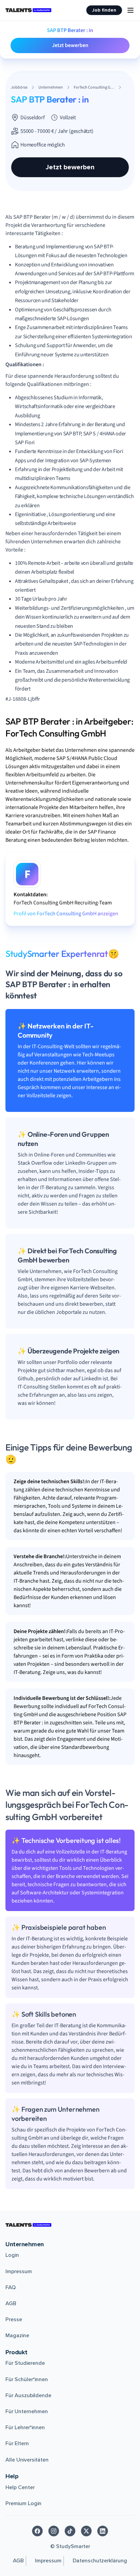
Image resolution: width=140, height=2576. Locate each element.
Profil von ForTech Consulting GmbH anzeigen (66, 914)
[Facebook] (37, 2531)
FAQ (11, 2287)
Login (12, 2255)
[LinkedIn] (103, 2531)
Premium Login (23, 2503)
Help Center (20, 2487)
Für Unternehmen (27, 2411)
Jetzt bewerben (70, 45)
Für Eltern (17, 2443)
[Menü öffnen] (130, 10)
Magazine (17, 2336)
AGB (11, 2303)
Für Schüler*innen (27, 2379)
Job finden (104, 10)
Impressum (19, 2271)
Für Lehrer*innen (25, 2427)
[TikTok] (70, 2531)
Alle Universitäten (27, 2460)
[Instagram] (54, 2531)
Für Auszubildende (28, 2395)
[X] (86, 2531)
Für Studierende (25, 2363)
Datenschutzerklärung (100, 2561)
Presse (14, 2319)
